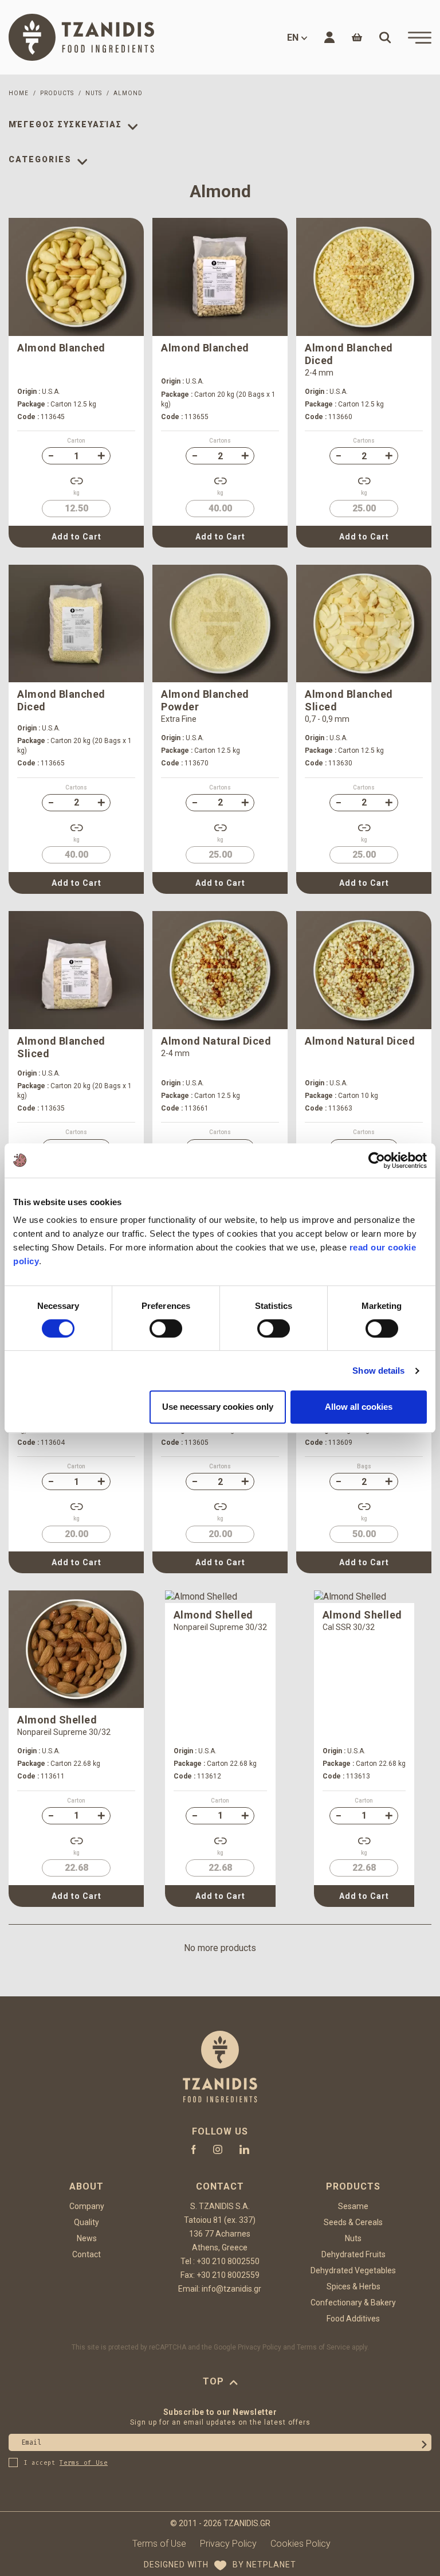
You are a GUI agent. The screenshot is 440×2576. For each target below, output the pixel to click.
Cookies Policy (300, 2544)
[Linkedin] (244, 2149)
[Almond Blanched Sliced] (364, 624)
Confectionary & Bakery (353, 2303)
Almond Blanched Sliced (349, 700)
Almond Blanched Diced (349, 354)
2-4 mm (319, 373)
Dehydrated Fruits (353, 2254)
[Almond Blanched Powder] (220, 624)
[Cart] (357, 37)
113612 (197, 1776)
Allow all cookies (359, 1407)
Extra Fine (179, 719)
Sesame (353, 2206)
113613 (346, 1776)
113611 (41, 1776)
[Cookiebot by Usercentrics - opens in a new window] (377, 1160)
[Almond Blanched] (76, 277)
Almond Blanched (61, 348)
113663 (329, 1108)
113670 (185, 763)
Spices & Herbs (353, 2286)
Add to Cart (76, 537)
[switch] (166, 1328)
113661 (185, 1108)
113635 (41, 1108)
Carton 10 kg (341, 1096)
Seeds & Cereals (353, 2222)
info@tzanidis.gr (231, 2289)
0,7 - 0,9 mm (327, 719)
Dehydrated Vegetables (353, 2270)
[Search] (385, 37)
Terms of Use (159, 2544)
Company (87, 2206)
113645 (41, 417)
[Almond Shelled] (76, 1649)
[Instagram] (218, 2149)
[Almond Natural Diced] (220, 970)
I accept (66, 2463)
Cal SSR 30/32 (349, 1627)
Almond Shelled (57, 1720)
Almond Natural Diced (216, 1041)
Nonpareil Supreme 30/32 (64, 1732)
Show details (378, 1371)
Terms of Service (323, 2347)
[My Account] (329, 37)
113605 (185, 1443)
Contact (87, 2254)
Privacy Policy (260, 2347)
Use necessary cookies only (218, 1407)
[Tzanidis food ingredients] (81, 37)
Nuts (353, 2238)
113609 (329, 1443)
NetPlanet (271, 2565)
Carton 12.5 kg (57, 404)
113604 (41, 1443)
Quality (87, 2222)
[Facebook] (194, 2149)
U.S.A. (39, 392)
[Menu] (420, 38)
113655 (185, 417)
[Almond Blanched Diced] (364, 277)
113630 (329, 763)
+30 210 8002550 (228, 2261)
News (87, 2238)
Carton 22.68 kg (59, 1764)
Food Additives (353, 2319)
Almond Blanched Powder (205, 700)
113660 (329, 417)
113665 (41, 763)
